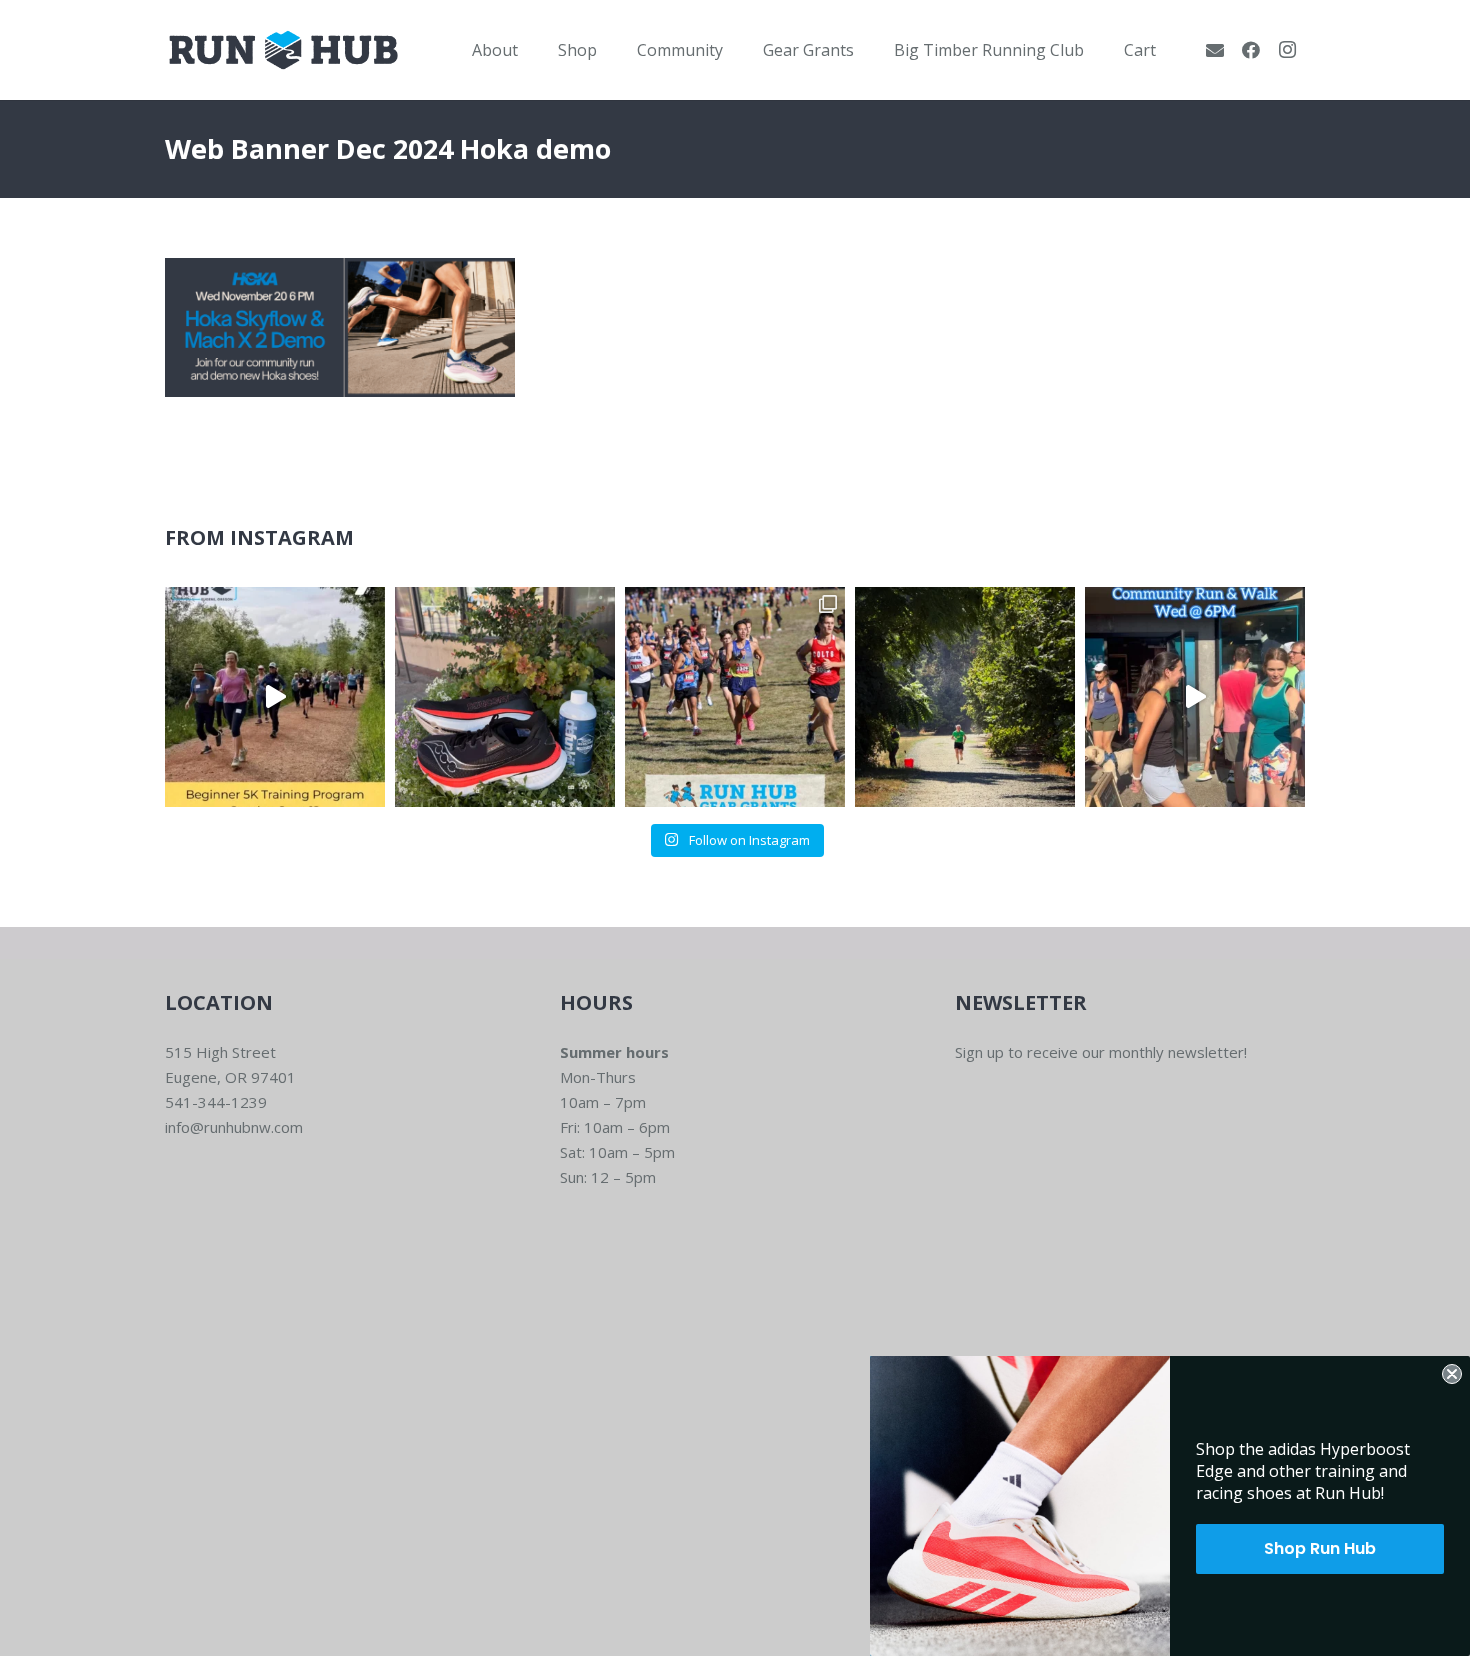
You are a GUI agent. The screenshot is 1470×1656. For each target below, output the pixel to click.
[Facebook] (1251, 50)
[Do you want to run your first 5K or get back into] (275, 697)
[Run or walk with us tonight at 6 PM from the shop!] (1195, 697)
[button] (532, 49)
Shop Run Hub (1320, 1548)
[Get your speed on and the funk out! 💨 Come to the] (505, 697)
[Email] (1215, 50)
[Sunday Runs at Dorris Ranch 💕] (965, 697)
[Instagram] (1287, 50)
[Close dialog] (1452, 1374)
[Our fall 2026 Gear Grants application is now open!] (735, 697)
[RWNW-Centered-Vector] (283, 50)
